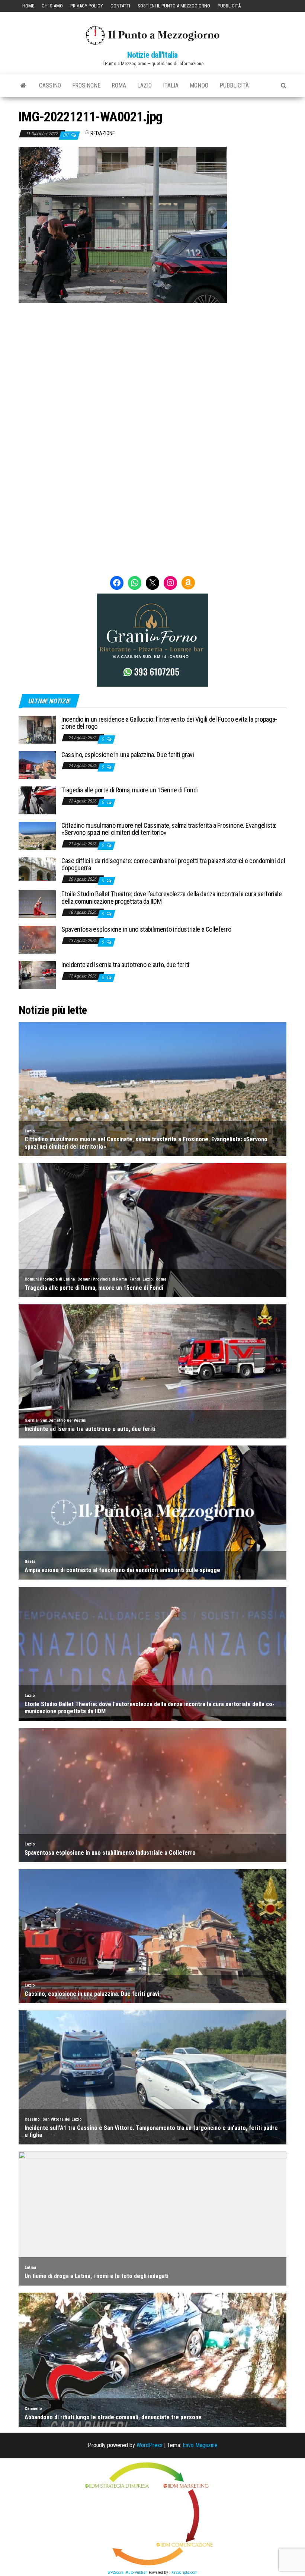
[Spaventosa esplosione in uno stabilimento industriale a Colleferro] (37, 939)
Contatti (120, 6)
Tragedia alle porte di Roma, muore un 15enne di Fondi (130, 790)
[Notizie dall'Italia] (23, 86)
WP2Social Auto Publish (128, 2572)
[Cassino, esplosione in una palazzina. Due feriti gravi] (37, 764)
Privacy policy (87, 6)
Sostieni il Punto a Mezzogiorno (174, 6)
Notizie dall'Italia (152, 55)
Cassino (50, 85)
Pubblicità (229, 6)
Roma (119, 85)
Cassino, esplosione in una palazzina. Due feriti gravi (128, 755)
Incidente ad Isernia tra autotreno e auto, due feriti (125, 965)
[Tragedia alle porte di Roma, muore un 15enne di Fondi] (37, 800)
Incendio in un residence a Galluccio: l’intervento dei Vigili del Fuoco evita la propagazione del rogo (169, 723)
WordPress (150, 2445)
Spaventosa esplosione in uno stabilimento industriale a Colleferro (146, 929)
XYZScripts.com (184, 2572)
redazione (103, 133)
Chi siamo (52, 6)
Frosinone (86, 85)
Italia (171, 85)
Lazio (145, 85)
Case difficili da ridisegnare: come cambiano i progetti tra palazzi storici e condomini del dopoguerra (173, 864)
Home (28, 6)
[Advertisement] (152, 353)
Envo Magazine (200, 2445)
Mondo (199, 85)
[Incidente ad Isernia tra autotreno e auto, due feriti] (37, 975)
